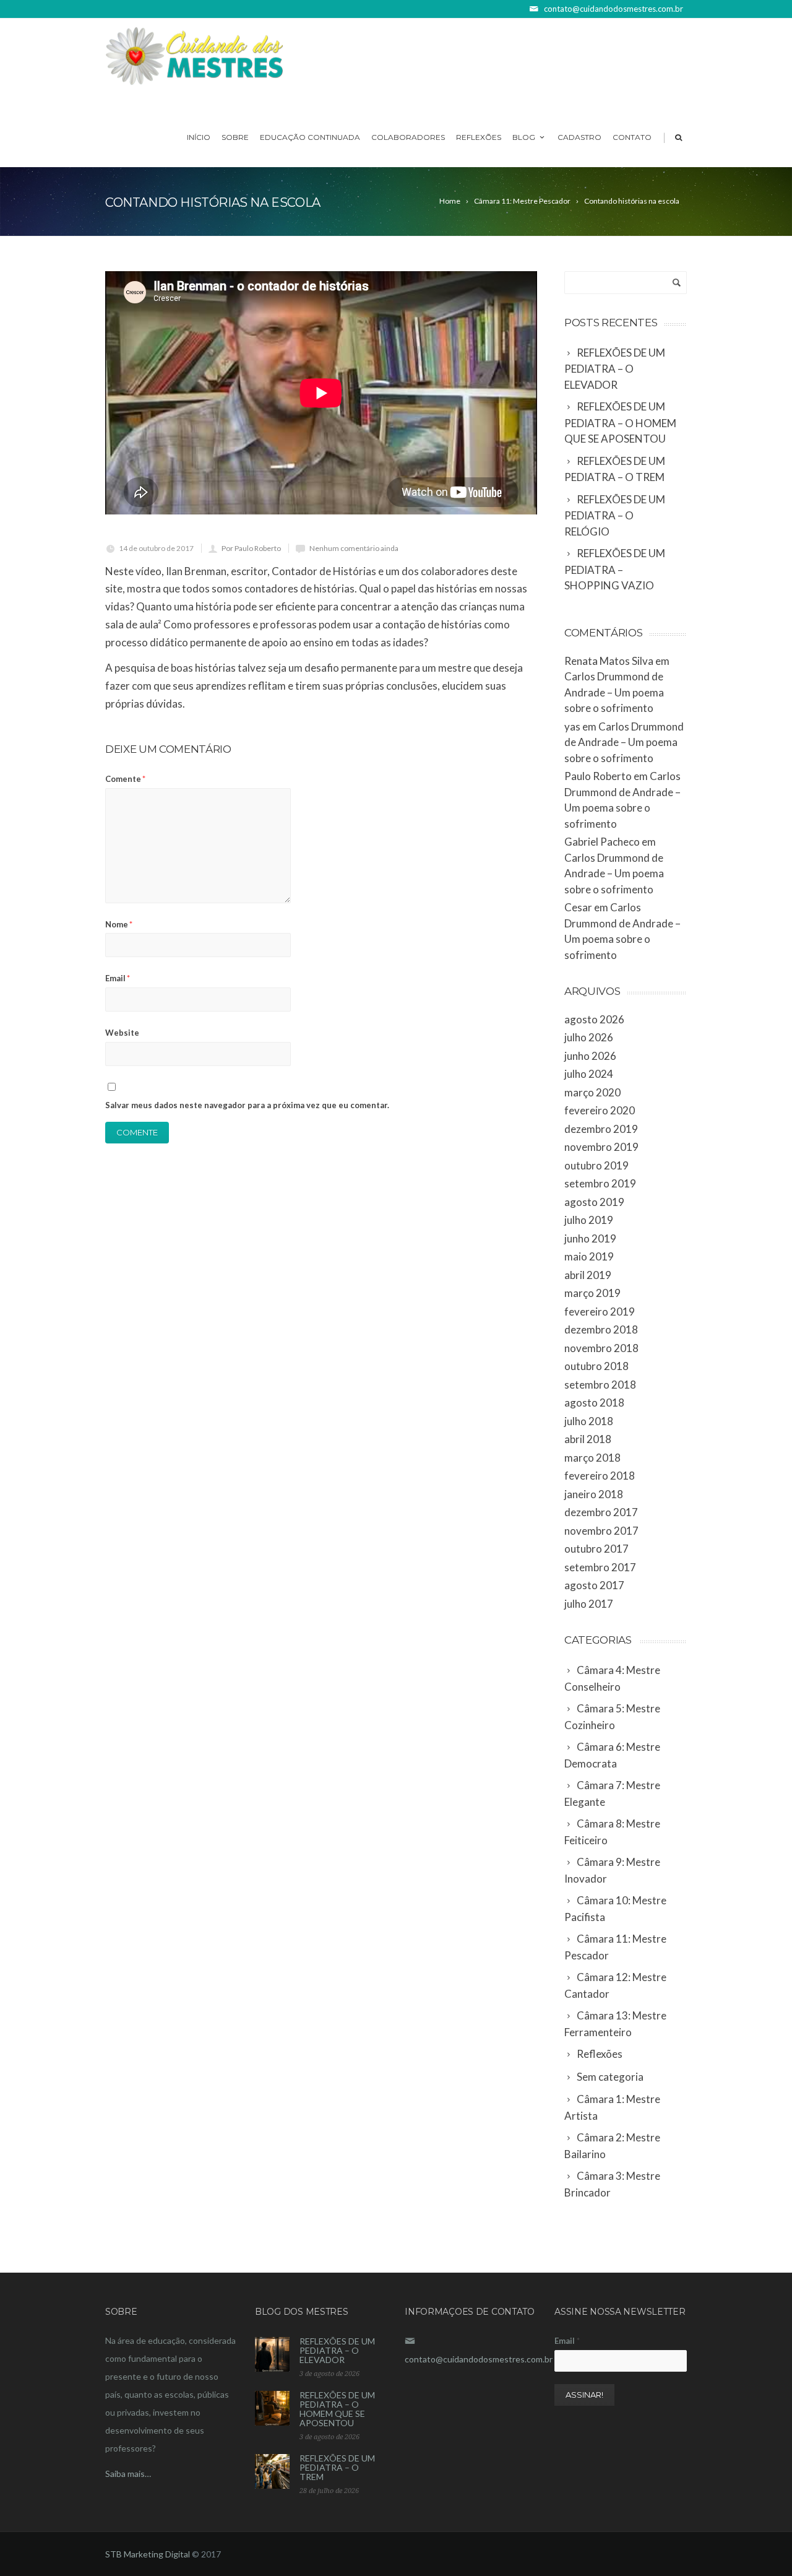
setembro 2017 (600, 1567)
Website (122, 1033)
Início (199, 137)
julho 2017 (589, 1604)
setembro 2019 (600, 1183)
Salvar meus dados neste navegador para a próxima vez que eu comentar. (247, 1105)
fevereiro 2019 (600, 1312)
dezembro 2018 (601, 1329)
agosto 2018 (594, 1403)
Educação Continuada (310, 137)
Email (118, 978)
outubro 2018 (596, 1366)
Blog (524, 137)
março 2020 (592, 1092)
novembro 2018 (601, 1348)
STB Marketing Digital (148, 2554)
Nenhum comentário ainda (354, 548)
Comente (125, 779)
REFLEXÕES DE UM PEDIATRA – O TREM (337, 2467)
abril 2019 (588, 1275)
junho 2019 (590, 1238)
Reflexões (479, 137)
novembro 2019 (601, 1147)
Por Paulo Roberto (251, 548)
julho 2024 (589, 1074)
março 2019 (592, 1293)
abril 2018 (588, 1439)
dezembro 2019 (601, 1129)
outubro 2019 (596, 1165)
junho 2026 (590, 1056)
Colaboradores (408, 137)
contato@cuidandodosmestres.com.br (479, 2359)
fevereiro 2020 (600, 1110)
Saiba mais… (128, 2474)
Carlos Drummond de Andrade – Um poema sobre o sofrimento (614, 692)
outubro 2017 (596, 1549)
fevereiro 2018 (600, 1476)
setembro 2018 (600, 1385)
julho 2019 (589, 1220)
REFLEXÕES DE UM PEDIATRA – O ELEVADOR (337, 2350)
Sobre (235, 137)
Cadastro (579, 137)
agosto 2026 (594, 1019)
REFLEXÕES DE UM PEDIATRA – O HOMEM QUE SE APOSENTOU (337, 2409)
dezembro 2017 (601, 1512)
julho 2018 (589, 1421)
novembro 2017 (601, 1531)
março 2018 (592, 1458)
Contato (632, 137)
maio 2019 (589, 1256)
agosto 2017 (594, 1585)
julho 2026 (589, 1037)
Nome (119, 924)
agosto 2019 (594, 1202)
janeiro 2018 (594, 1494)
